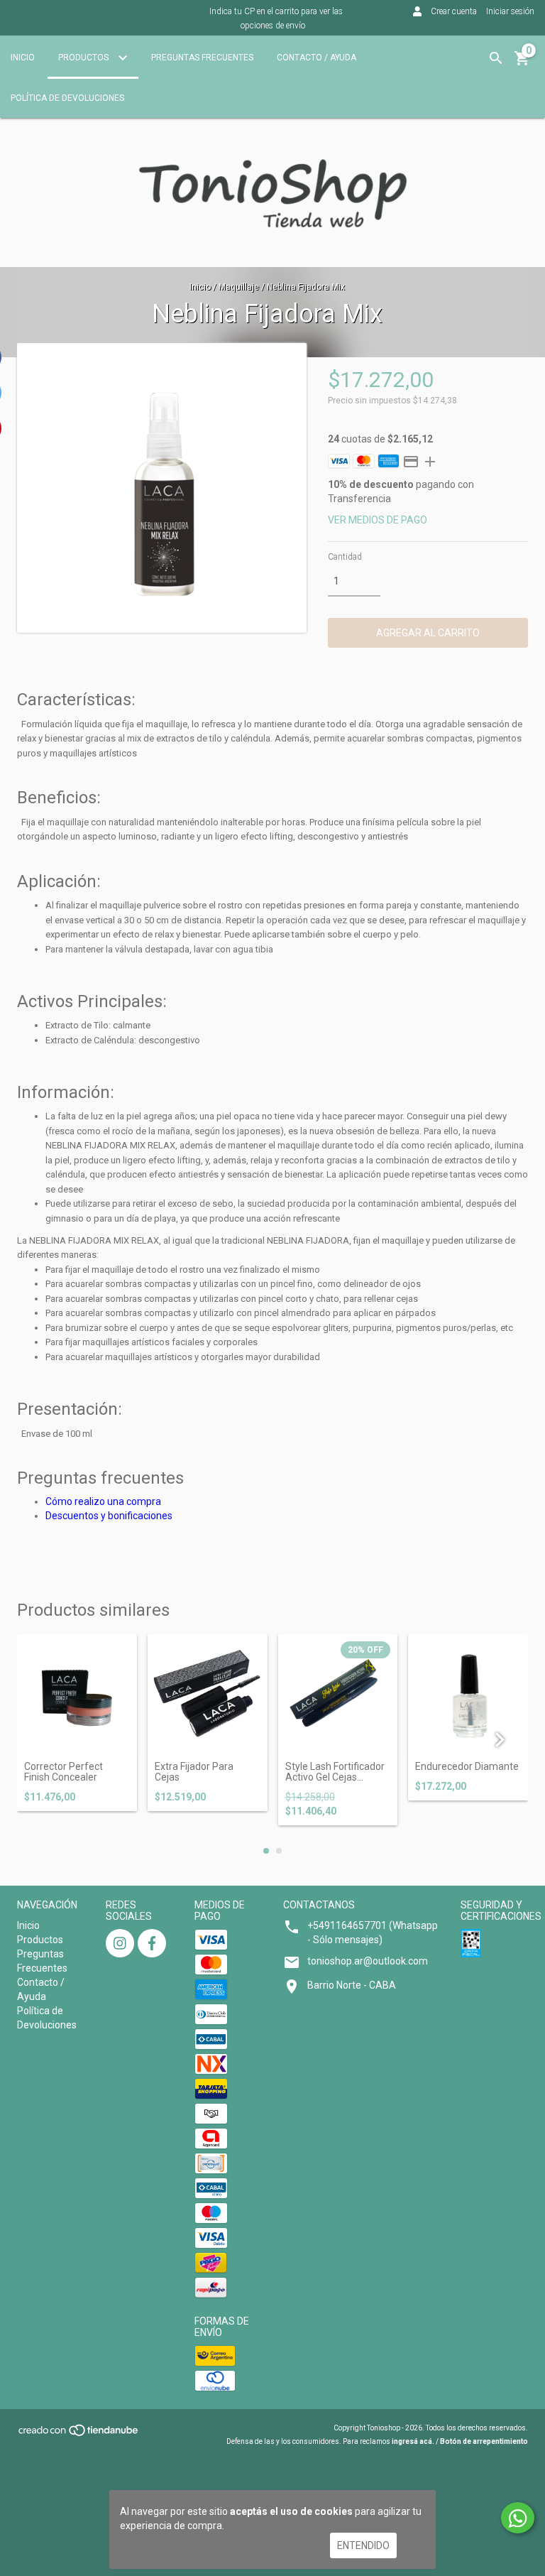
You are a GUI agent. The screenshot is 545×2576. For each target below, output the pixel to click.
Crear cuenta (454, 11)
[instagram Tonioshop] (120, 1943)
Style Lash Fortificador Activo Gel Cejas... (335, 1772)
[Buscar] (496, 58)
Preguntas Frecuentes (202, 58)
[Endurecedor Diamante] (468, 1694)
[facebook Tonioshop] (152, 1943)
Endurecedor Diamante (467, 1767)
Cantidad (345, 557)
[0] (522, 63)
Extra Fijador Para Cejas (194, 1772)
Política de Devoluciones (67, 98)
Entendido (363, 2545)
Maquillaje (239, 287)
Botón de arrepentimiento (484, 2441)
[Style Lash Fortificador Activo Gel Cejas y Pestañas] (338, 1694)
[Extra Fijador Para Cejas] (208, 1694)
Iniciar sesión (510, 11)
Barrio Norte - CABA (352, 1985)
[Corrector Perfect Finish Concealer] (77, 1694)
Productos (84, 58)
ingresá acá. (413, 2441)
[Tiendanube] (79, 2434)
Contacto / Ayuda (316, 58)
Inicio (23, 58)
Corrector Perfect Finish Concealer (64, 1772)
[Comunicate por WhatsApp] (518, 2518)
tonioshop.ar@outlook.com (368, 1961)
